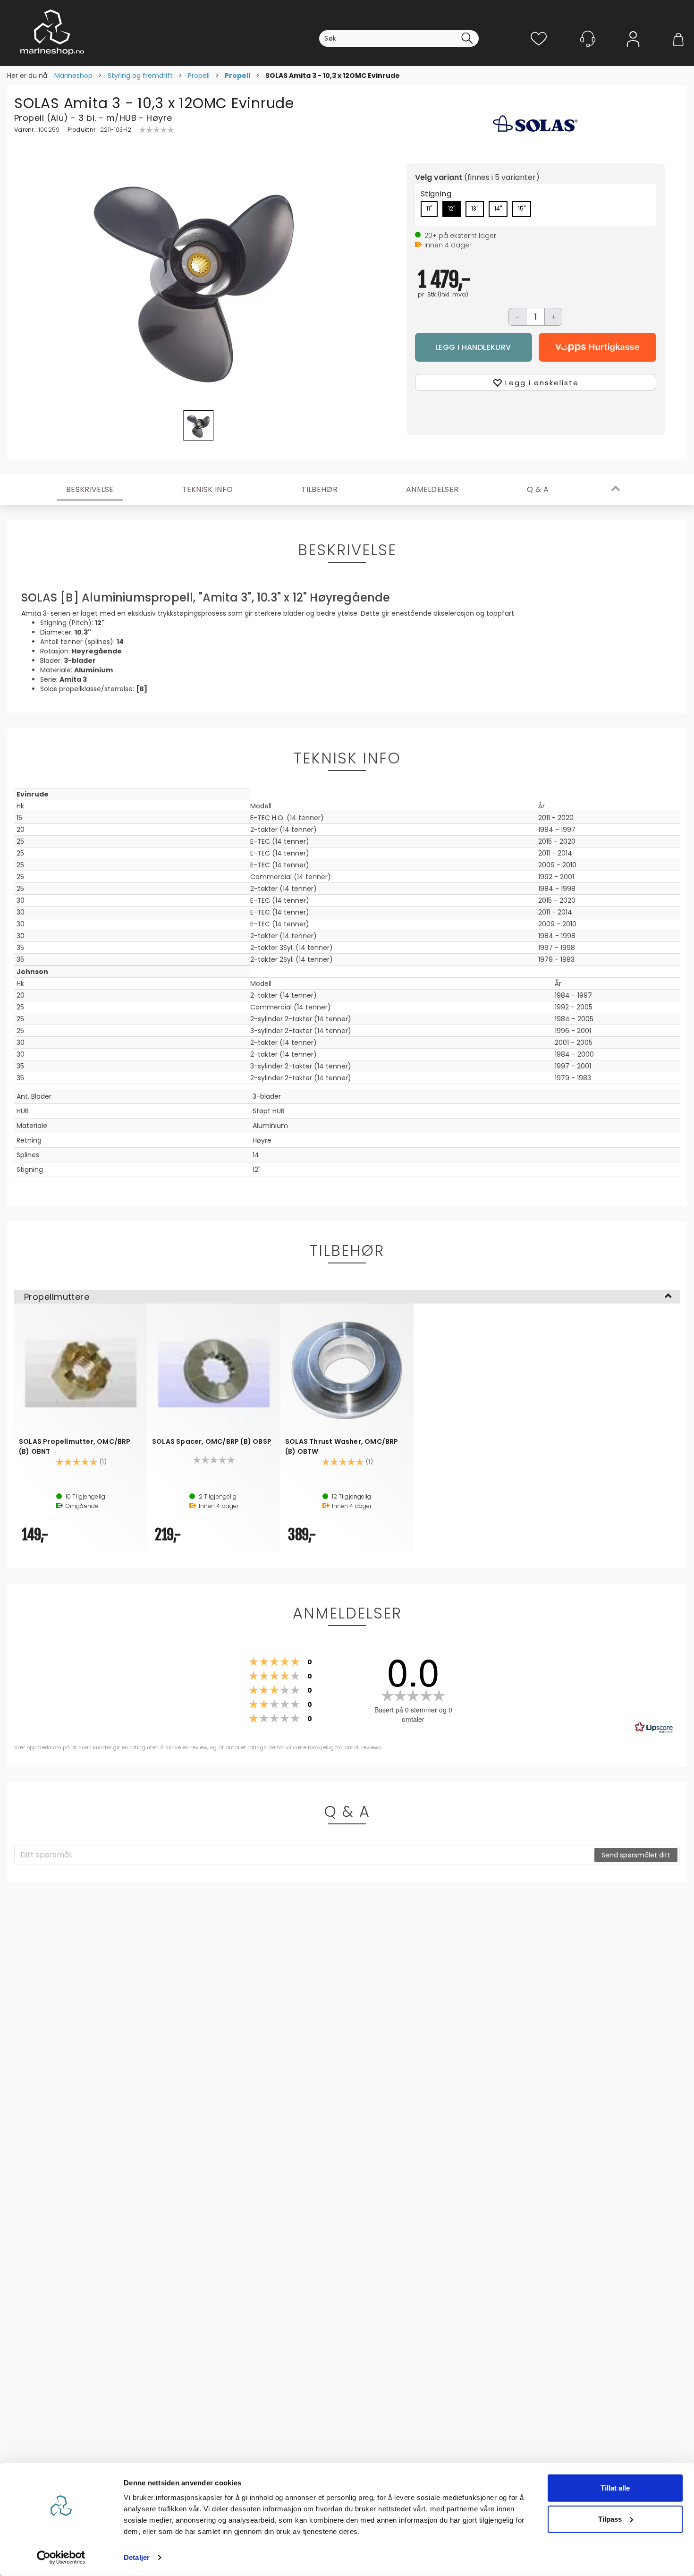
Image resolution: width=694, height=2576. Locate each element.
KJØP (474, 347)
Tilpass (610, 2519)
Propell (199, 76)
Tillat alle (615, 2488)
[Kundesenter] (588, 39)
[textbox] (305, 1855)
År (542, 806)
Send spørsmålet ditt (636, 1855)
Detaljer (137, 2557)
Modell (261, 806)
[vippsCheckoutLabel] (597, 347)
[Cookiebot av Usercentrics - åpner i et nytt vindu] (61, 2558)
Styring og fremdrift (140, 76)
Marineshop (73, 76)
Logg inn (633, 53)
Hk (20, 806)
